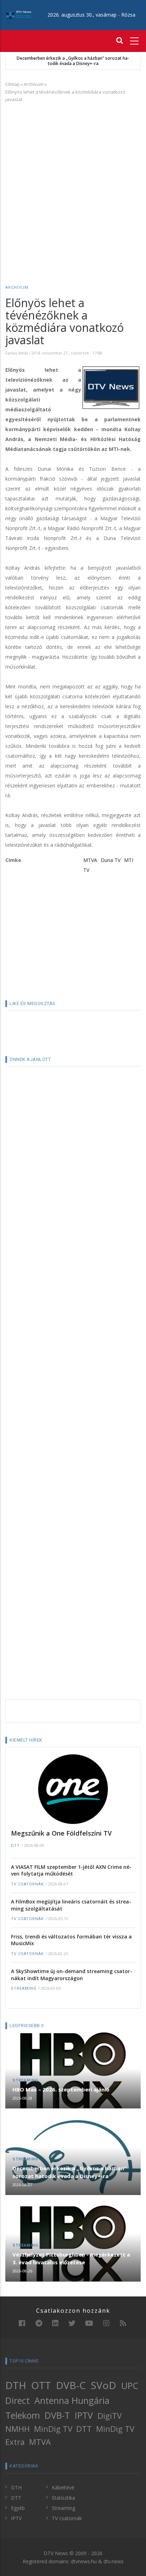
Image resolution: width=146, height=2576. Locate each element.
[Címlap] (18, 15)
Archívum (34, 84)
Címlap (13, 84)
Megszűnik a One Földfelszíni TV (61, 1833)
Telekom (23, 2415)
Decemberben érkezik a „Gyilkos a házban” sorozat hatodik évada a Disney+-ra (73, 61)
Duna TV (111, 860)
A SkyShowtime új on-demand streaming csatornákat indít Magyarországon (72, 1975)
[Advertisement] (73, 183)
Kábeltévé (63, 2487)
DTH (16, 2385)
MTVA (90, 860)
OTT (41, 2385)
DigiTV (109, 2416)
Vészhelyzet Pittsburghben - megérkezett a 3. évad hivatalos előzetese (71, 2258)
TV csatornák (27, 1884)
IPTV (84, 2415)
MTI (129, 860)
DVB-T (57, 2415)
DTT (15, 1846)
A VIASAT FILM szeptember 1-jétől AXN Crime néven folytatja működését (71, 1870)
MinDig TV (53, 2429)
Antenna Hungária (72, 2400)
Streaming (24, 1988)
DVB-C (71, 2385)
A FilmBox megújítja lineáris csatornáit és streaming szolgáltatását (71, 1905)
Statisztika (63, 2498)
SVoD (103, 2385)
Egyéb (18, 2508)
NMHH (18, 2429)
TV (86, 870)
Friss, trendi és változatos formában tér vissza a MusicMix (71, 1940)
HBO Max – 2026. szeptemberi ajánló (61, 2089)
